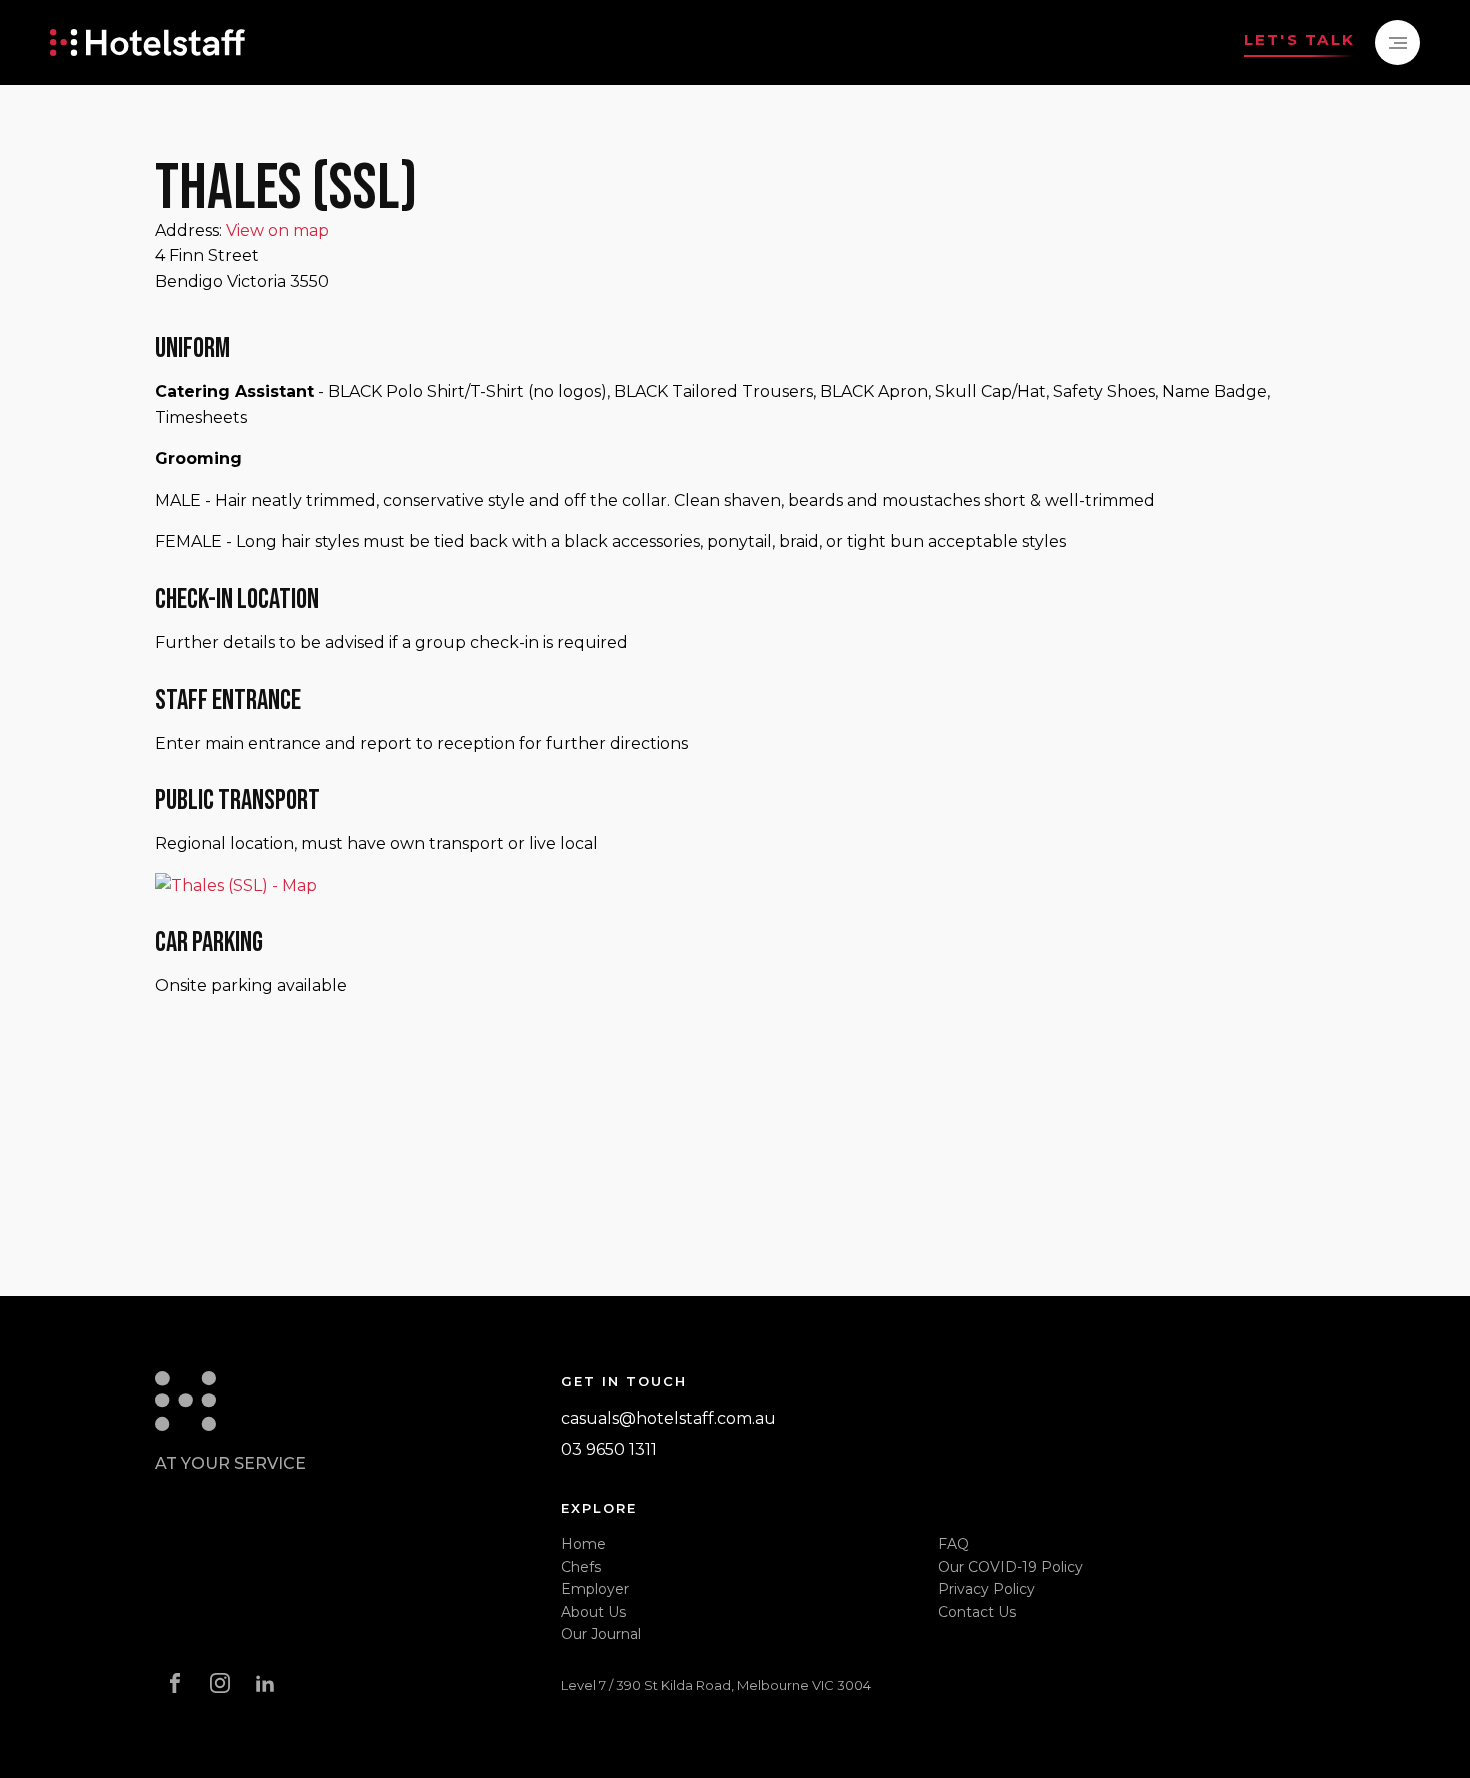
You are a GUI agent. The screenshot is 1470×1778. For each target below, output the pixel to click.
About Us (593, 1612)
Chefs (581, 1567)
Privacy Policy (986, 1589)
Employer (595, 1589)
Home (583, 1544)
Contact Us (977, 1612)
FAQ (953, 1544)
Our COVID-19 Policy (1010, 1567)
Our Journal (601, 1634)
